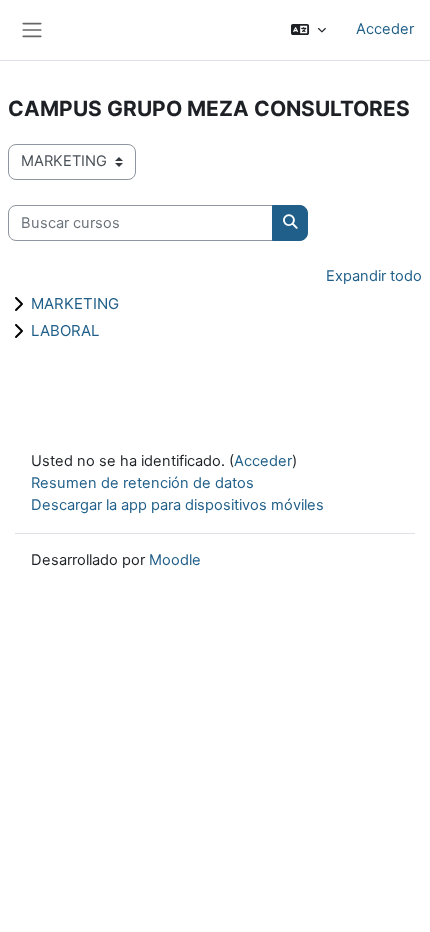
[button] (308, 30)
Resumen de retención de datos (142, 483)
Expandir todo (374, 276)
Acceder (385, 29)
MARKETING (75, 303)
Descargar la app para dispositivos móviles (177, 505)
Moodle (175, 560)
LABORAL (65, 330)
